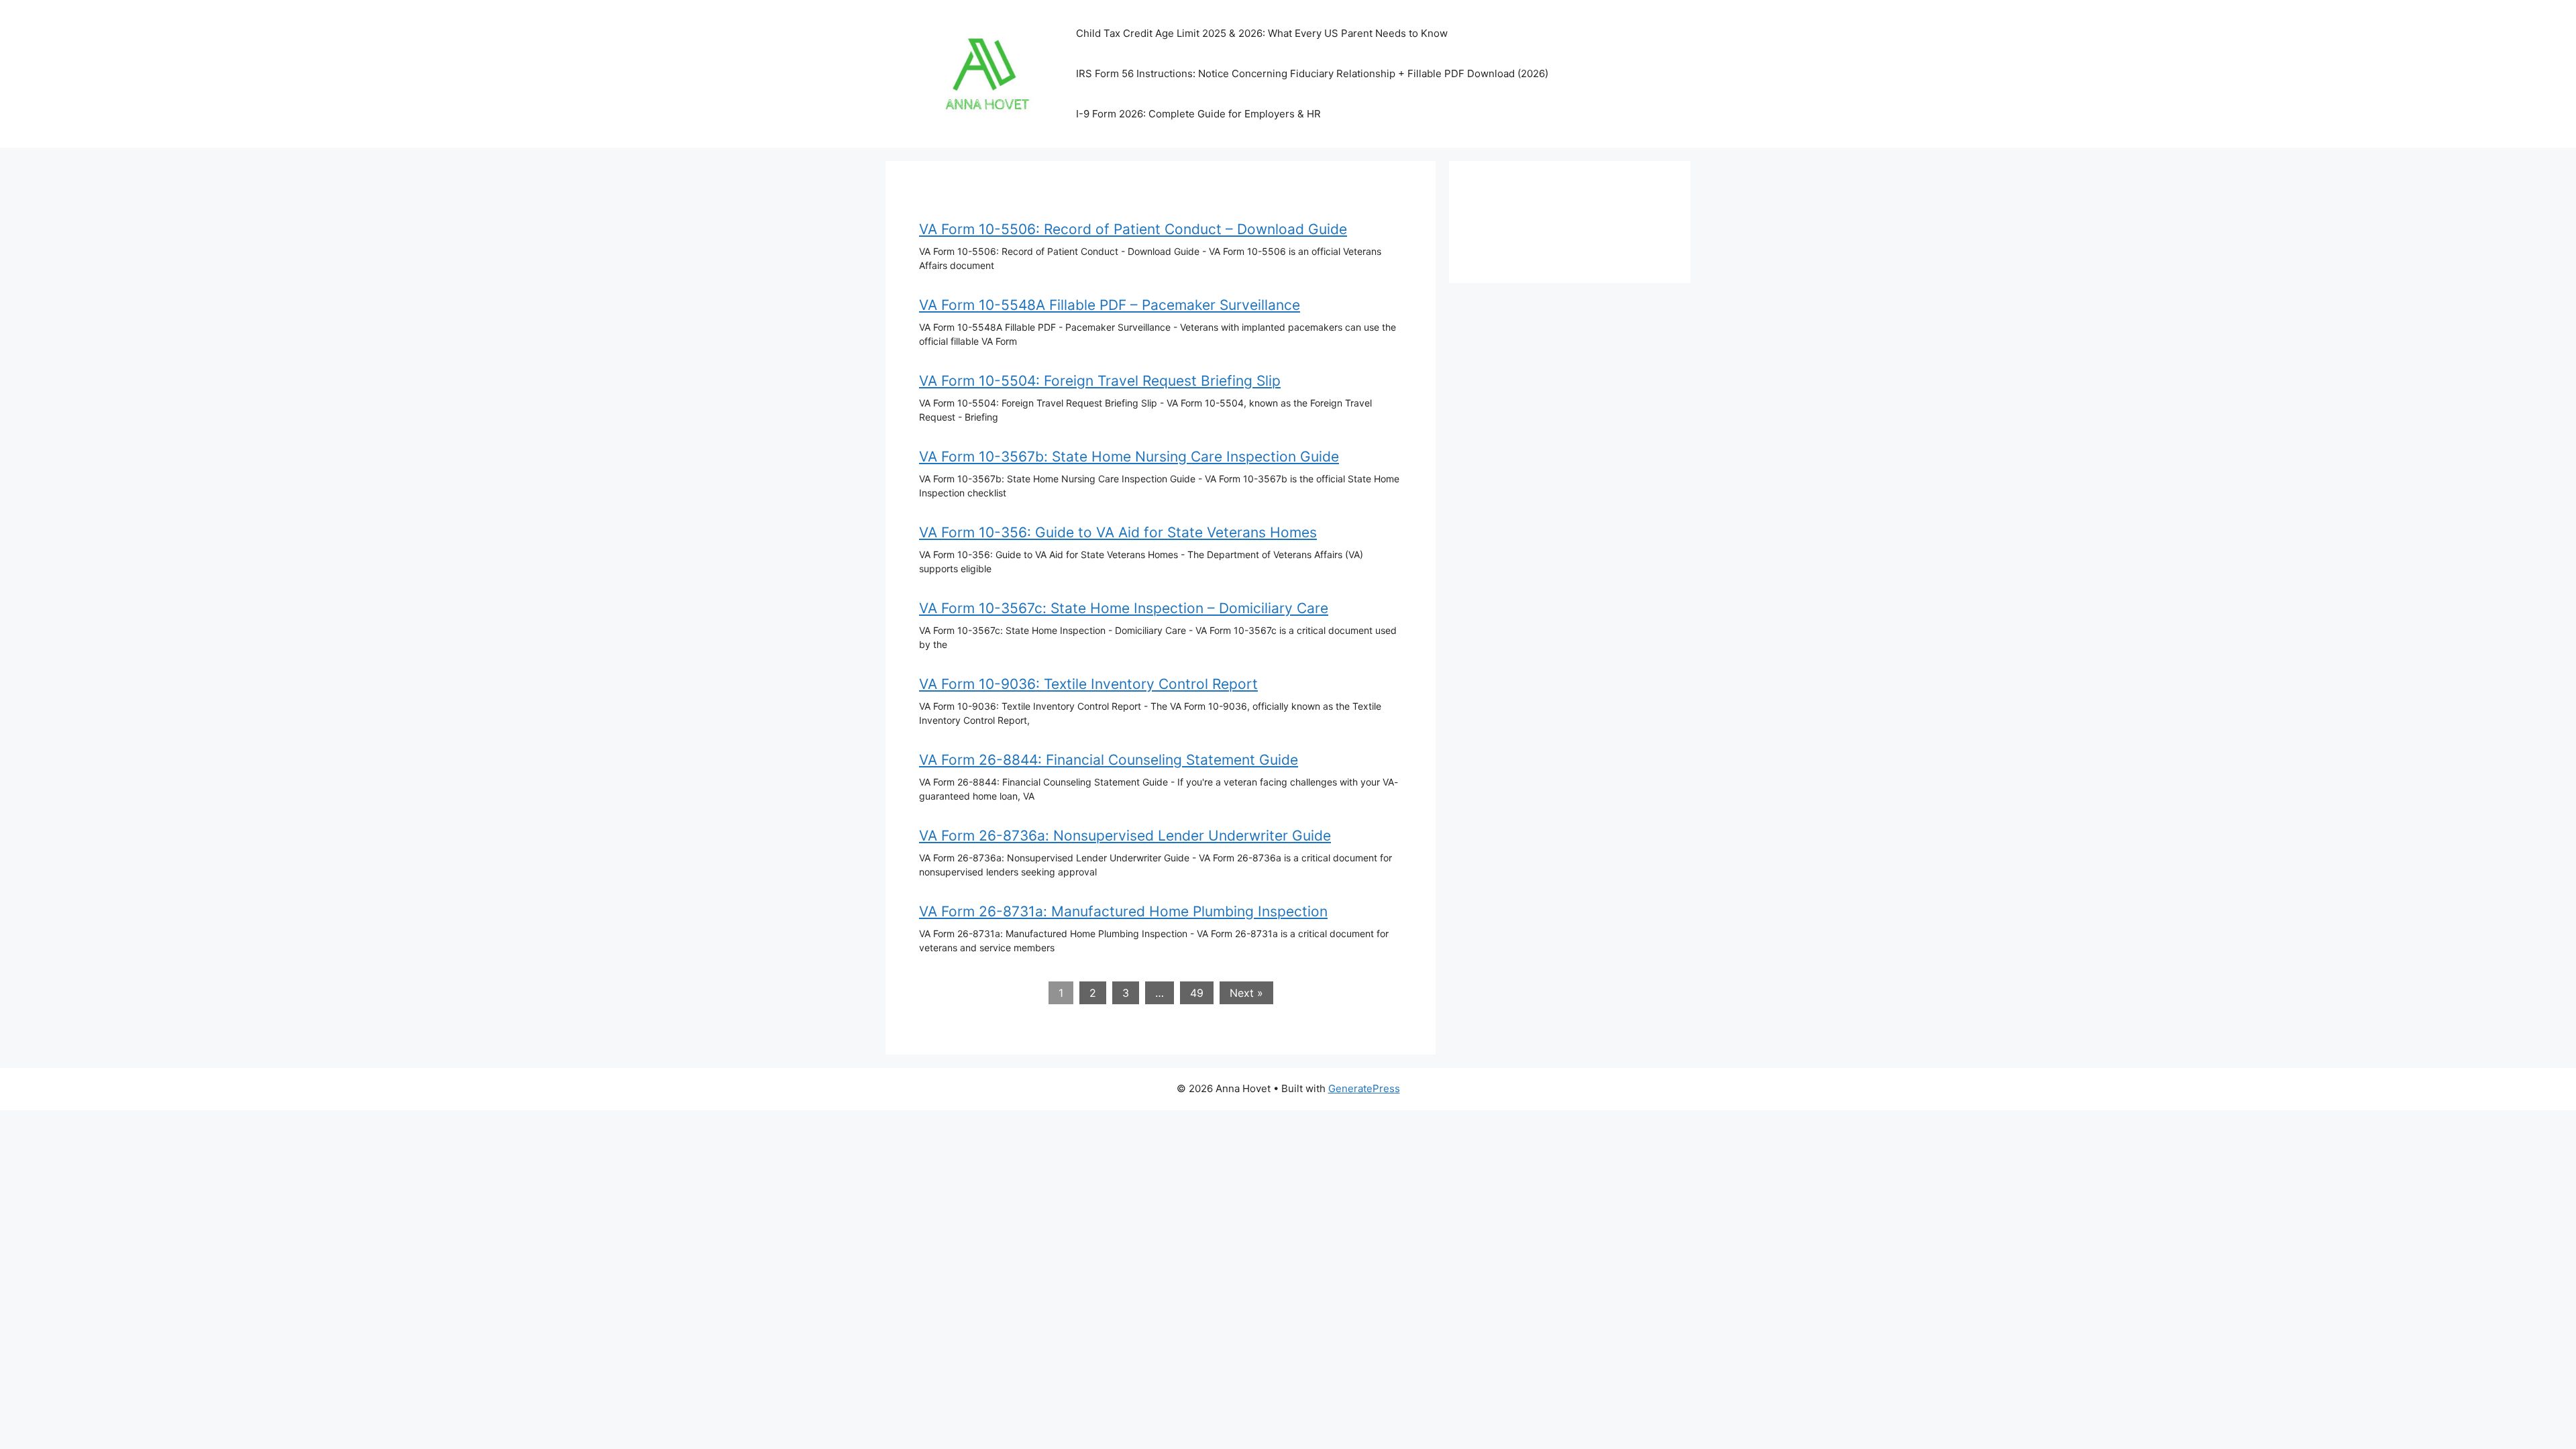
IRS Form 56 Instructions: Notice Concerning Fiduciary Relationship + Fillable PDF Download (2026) (1312, 73)
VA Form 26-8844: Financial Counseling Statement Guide (1109, 760)
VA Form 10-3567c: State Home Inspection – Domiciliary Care (1124, 608)
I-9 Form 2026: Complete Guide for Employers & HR (1198, 114)
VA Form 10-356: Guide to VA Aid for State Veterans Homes (1118, 532)
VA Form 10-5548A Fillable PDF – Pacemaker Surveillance (1110, 305)
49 (1197, 993)
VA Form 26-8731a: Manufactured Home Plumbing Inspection (1123, 911)
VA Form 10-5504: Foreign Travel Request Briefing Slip (1100, 381)
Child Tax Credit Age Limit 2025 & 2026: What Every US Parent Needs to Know (1262, 33)
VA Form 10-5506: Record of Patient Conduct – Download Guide (1133, 229)
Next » (1246, 993)
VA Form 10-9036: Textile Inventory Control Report (1088, 684)
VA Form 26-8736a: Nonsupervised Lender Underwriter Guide (1125, 836)
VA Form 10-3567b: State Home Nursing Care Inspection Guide (1129, 457)
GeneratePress (1364, 1088)
